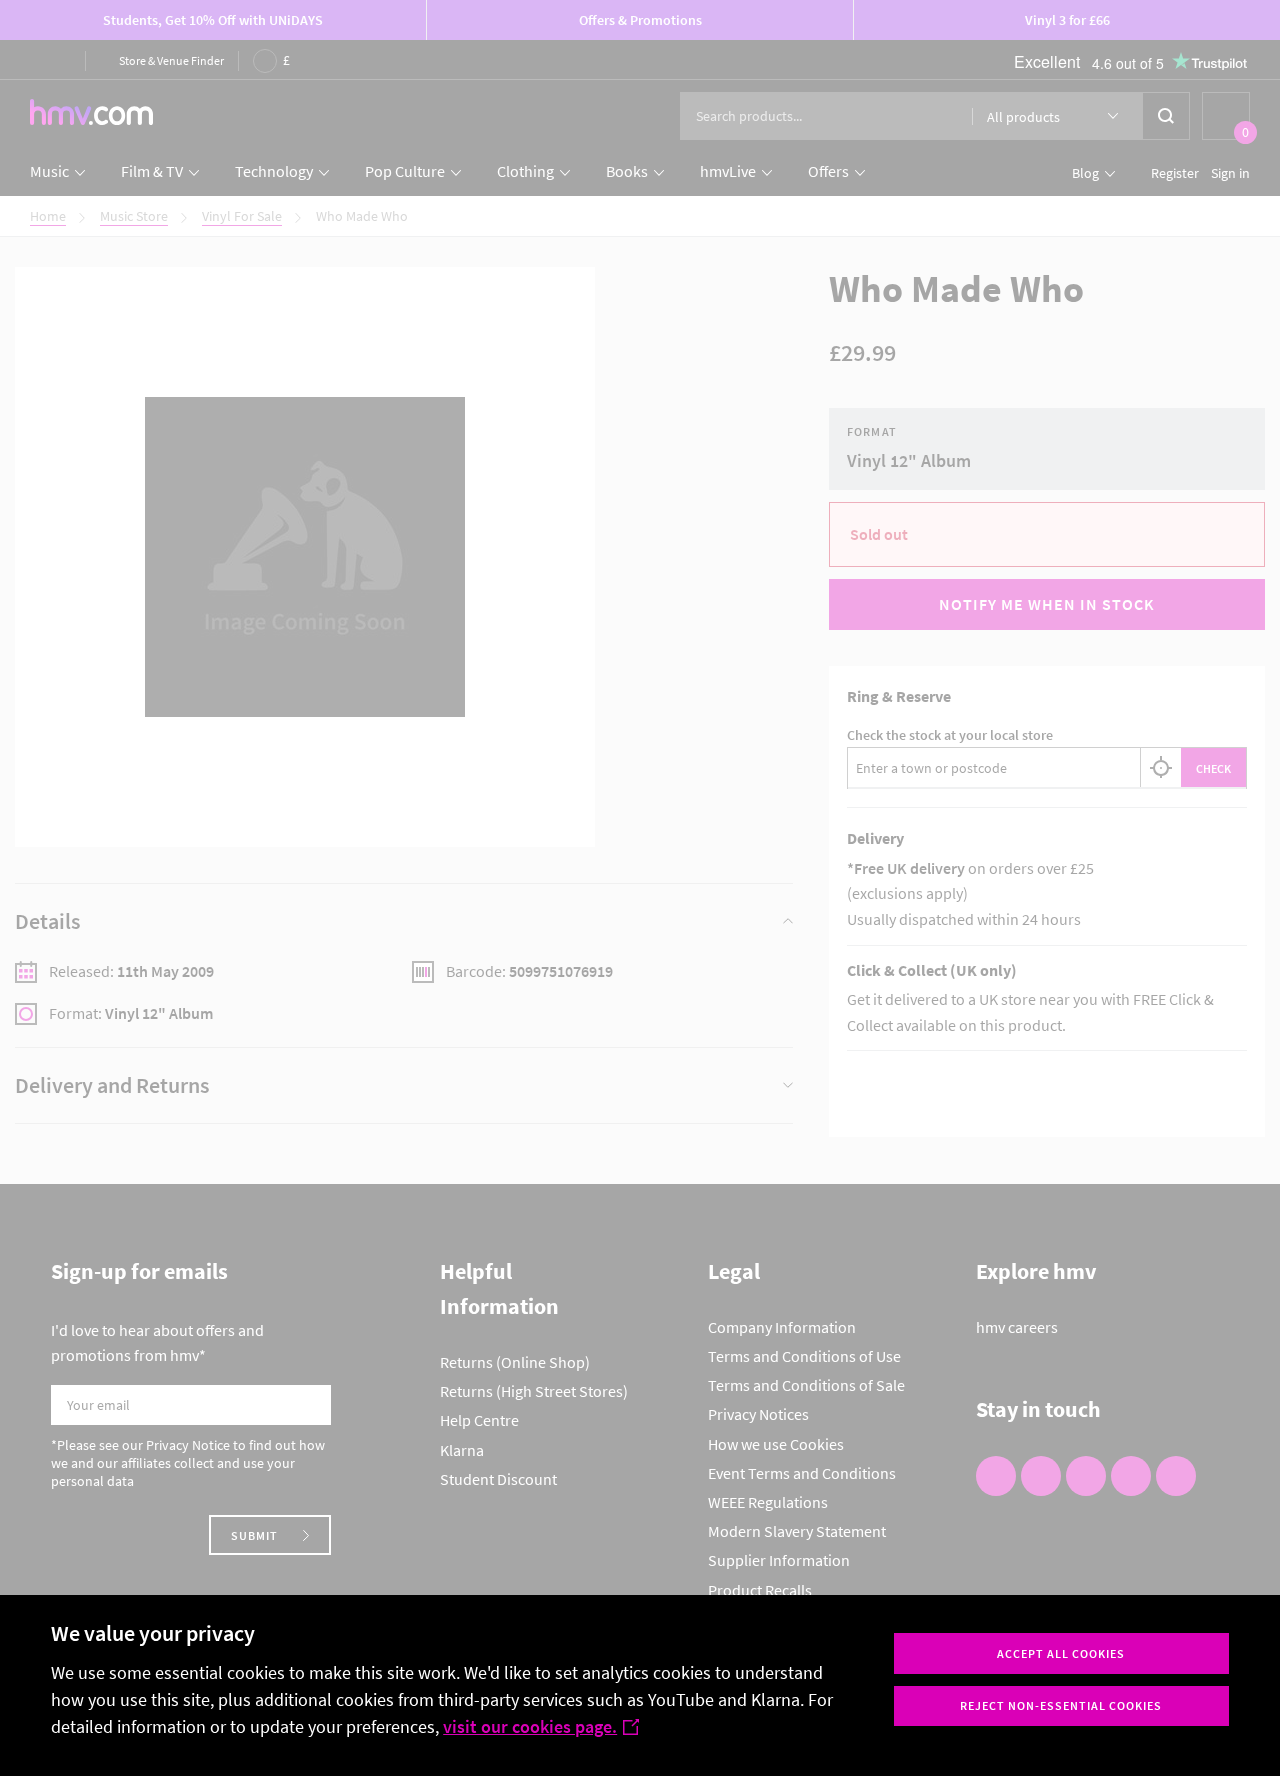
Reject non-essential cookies (1061, 1705)
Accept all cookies (1061, 1653)
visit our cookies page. (530, 1726)
